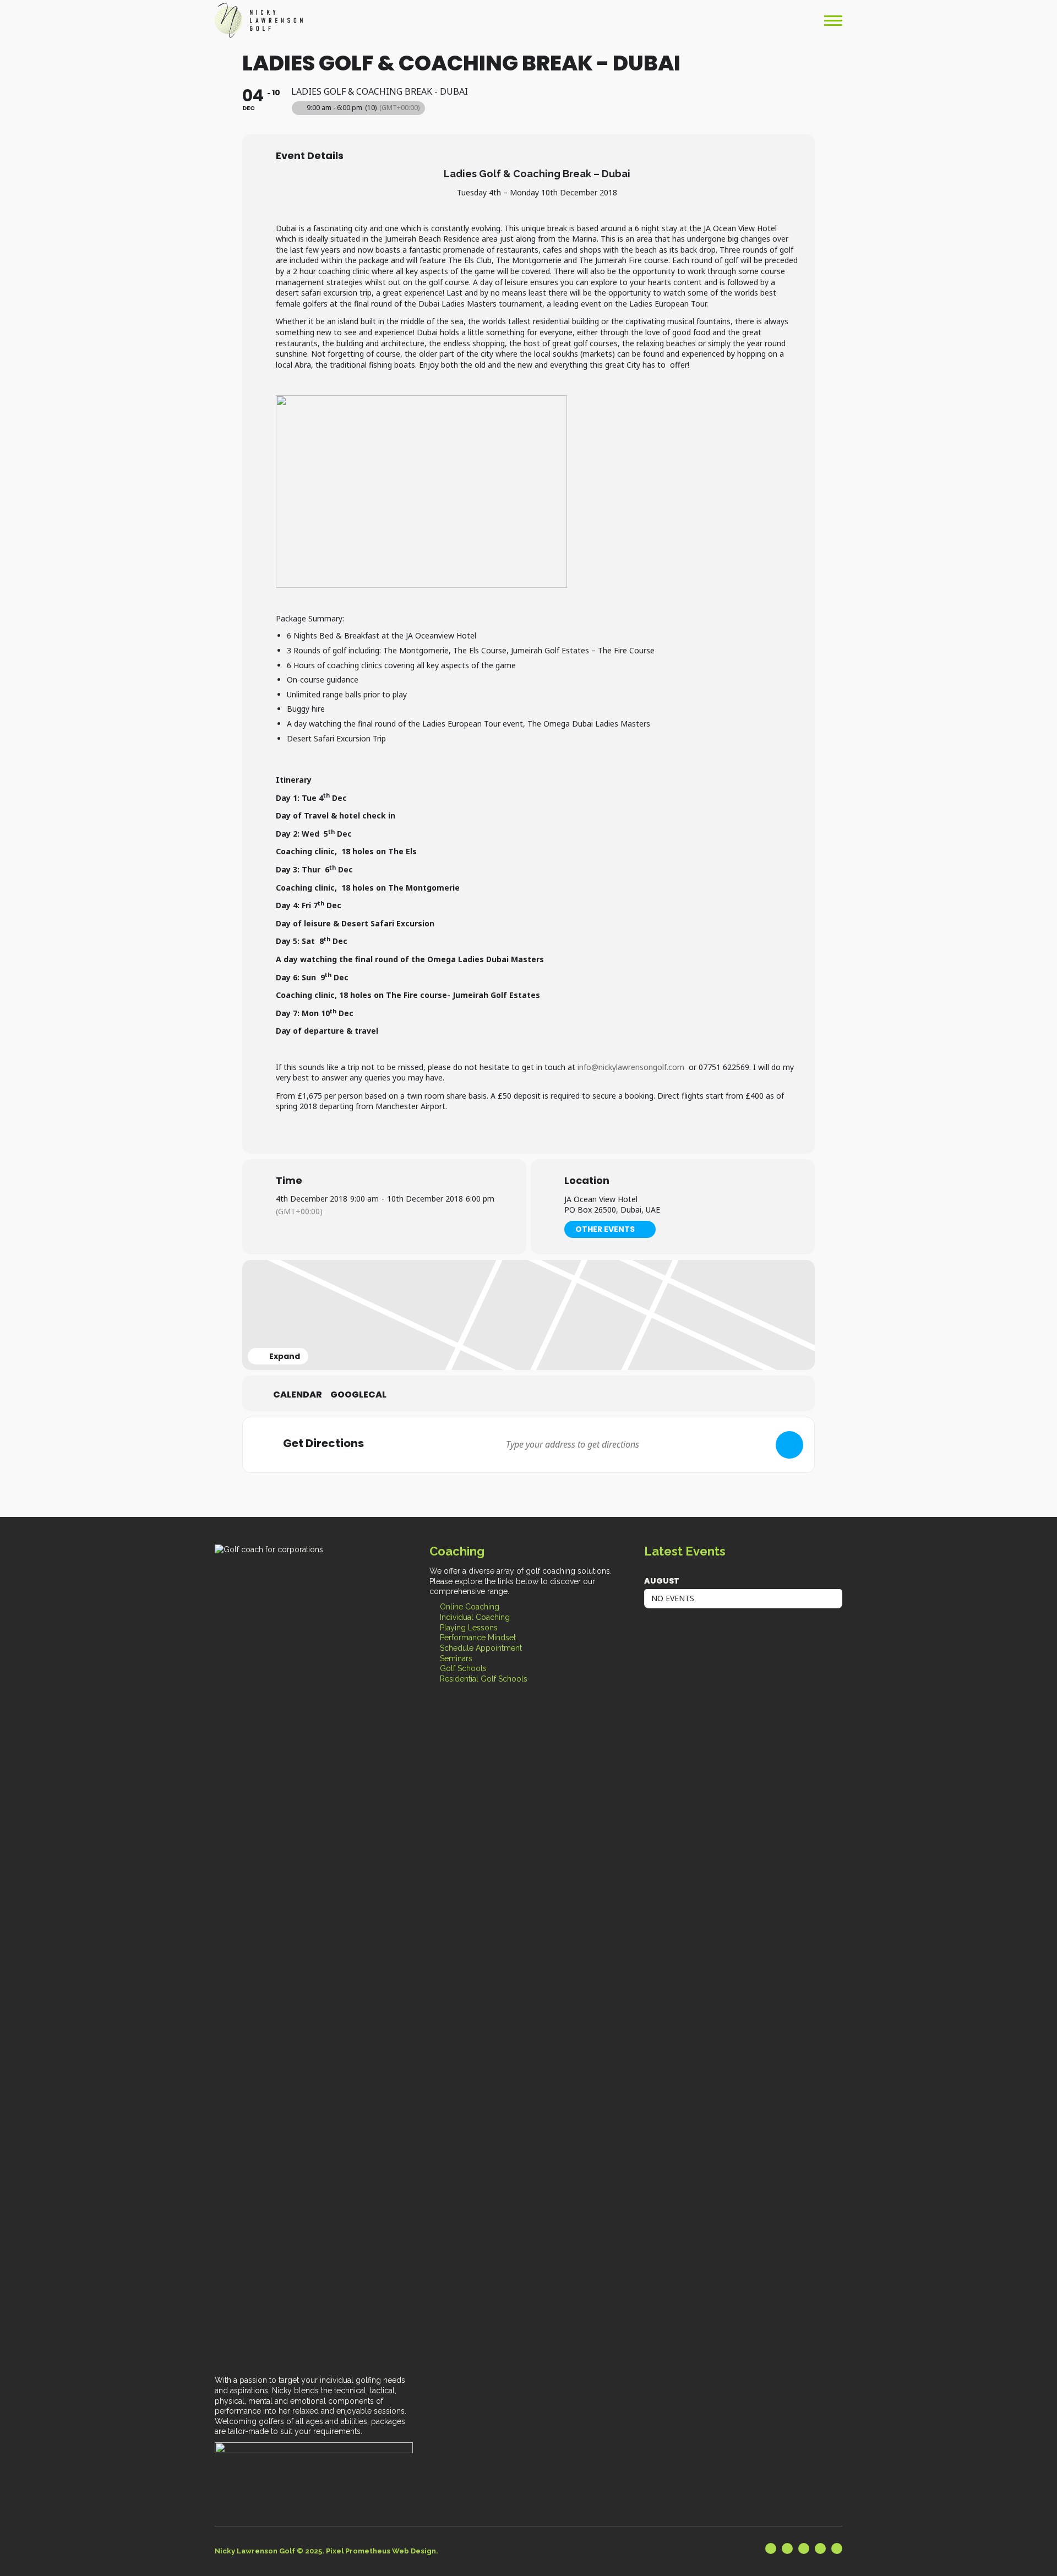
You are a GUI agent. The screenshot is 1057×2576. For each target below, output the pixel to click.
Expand (285, 1356)
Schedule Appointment (481, 1648)
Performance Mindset (478, 1638)
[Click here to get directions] (789, 1445)
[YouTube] (804, 2548)
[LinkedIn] (771, 2548)
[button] (833, 20)
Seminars (456, 1658)
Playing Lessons (469, 1628)
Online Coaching (470, 1607)
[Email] (837, 2548)
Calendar (298, 1395)
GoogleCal (358, 1395)
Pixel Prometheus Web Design (381, 2551)
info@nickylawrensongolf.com (631, 1067)
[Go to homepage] (259, 20)
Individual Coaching (475, 1617)
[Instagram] (820, 2548)
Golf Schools (463, 1668)
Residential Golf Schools (484, 1679)
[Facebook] (787, 2548)
